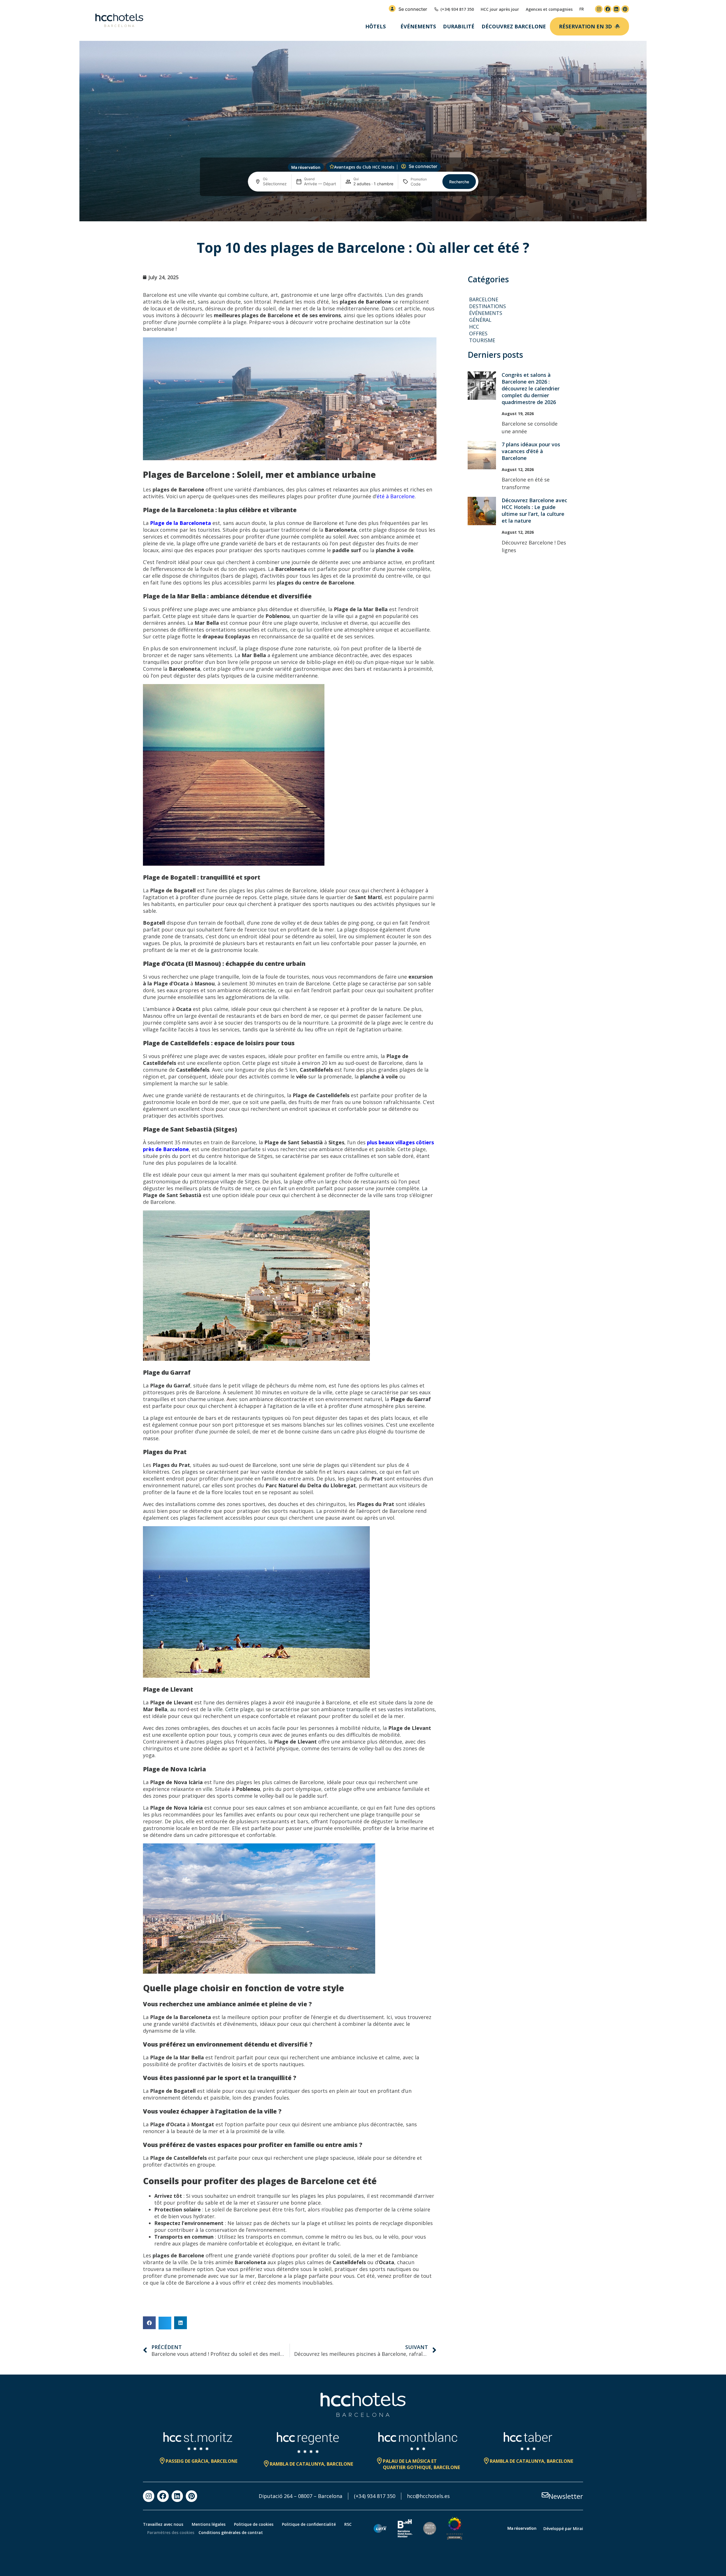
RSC (348, 2524)
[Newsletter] (545, 2495)
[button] (149, 2323)
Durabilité (459, 26)
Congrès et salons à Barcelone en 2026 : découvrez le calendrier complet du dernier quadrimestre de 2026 (531, 388)
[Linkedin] (616, 9)
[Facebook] (608, 9)
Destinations (487, 306)
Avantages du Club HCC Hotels (364, 167)
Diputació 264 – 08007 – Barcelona (300, 2496)
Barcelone (484, 299)
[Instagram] (599, 9)
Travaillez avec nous (163, 2524)
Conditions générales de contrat (231, 2532)
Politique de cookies (254, 2524)
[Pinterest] (625, 9)
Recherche (459, 182)
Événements (418, 26)
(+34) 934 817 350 (375, 2496)
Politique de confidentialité (309, 2524)
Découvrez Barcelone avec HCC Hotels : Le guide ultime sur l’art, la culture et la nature (534, 510)
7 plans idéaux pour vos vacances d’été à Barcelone (531, 451)
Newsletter (566, 2496)
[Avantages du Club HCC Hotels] (332, 167)
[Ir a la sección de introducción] (363, 212)
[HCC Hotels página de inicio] (119, 20)
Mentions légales (209, 2524)
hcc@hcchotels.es (428, 2496)
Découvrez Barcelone (514, 26)
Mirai (578, 2528)
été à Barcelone (396, 496)
